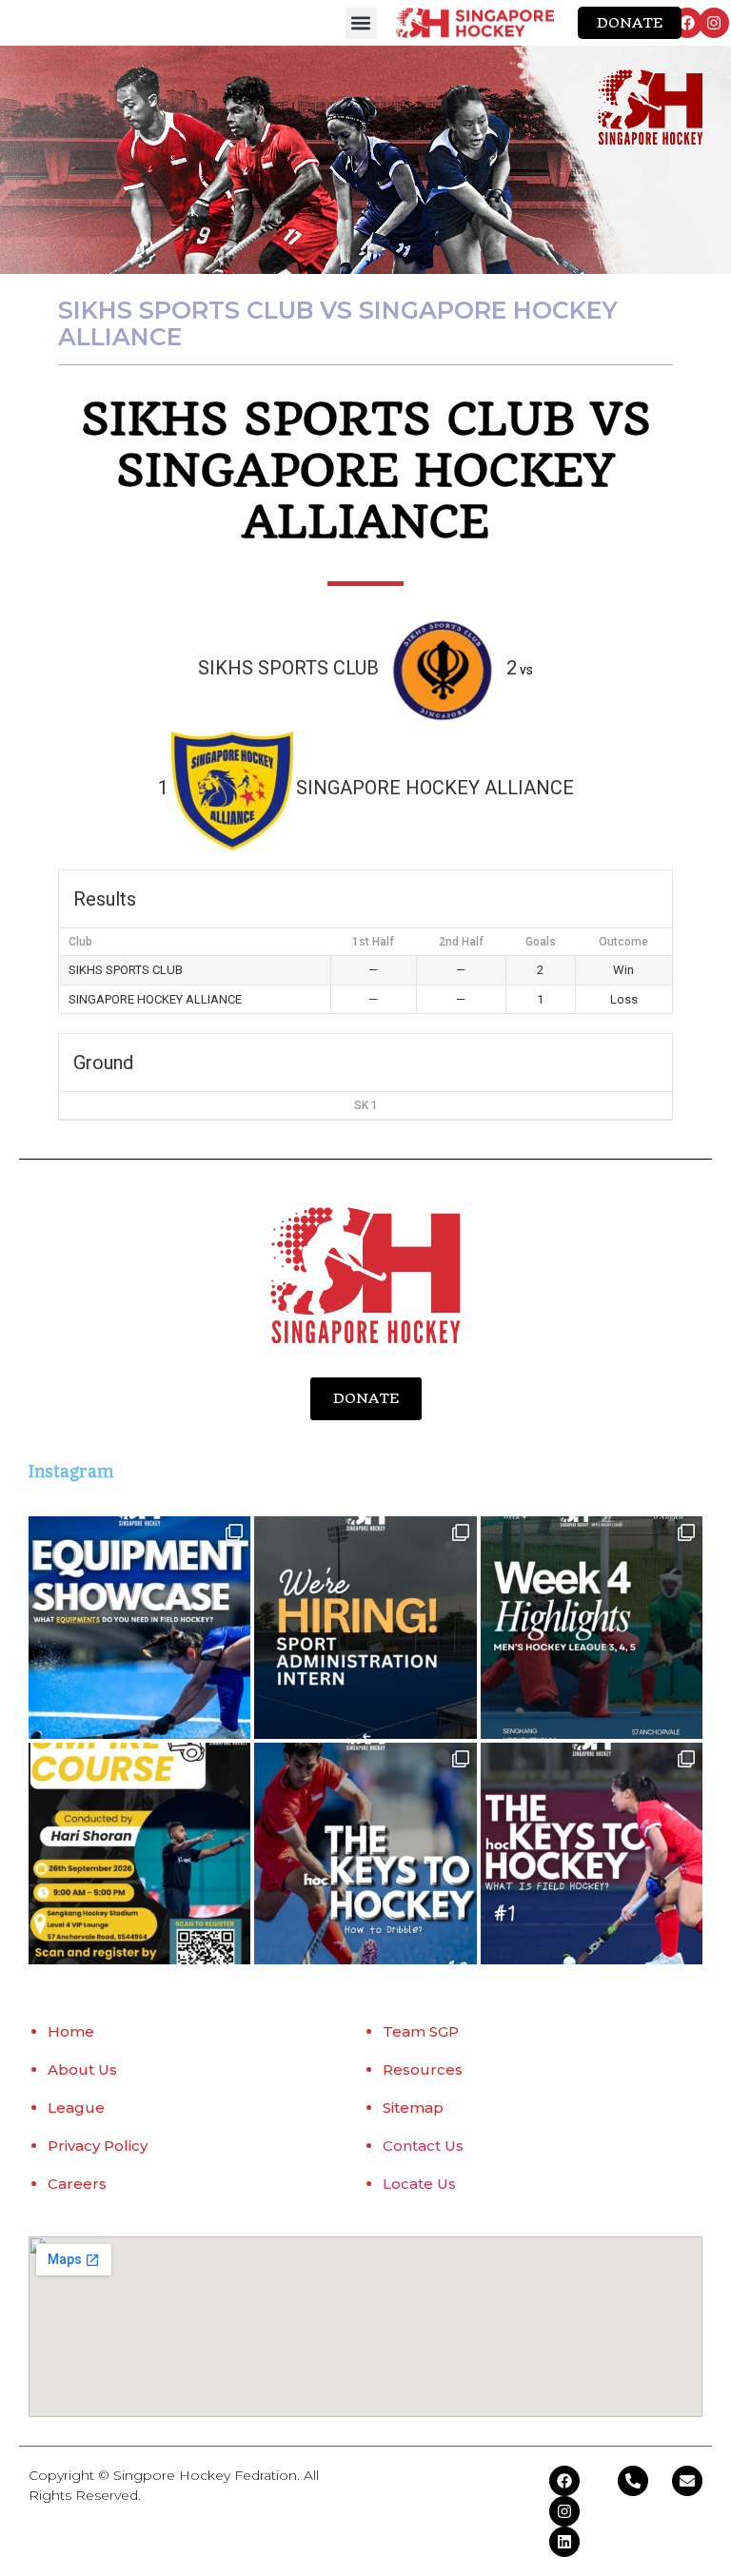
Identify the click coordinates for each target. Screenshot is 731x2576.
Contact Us (423, 2146)
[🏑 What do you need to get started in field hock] (139, 1627)
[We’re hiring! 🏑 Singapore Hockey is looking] (365, 1627)
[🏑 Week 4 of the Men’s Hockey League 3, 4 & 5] (592, 1627)
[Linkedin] (564, 2542)
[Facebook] (687, 23)
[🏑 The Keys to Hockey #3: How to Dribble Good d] (365, 1854)
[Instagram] (714, 23)
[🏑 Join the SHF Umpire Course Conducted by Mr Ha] (139, 1854)
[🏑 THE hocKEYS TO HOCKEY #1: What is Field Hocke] (592, 1854)
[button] (361, 23)
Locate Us (419, 2184)
